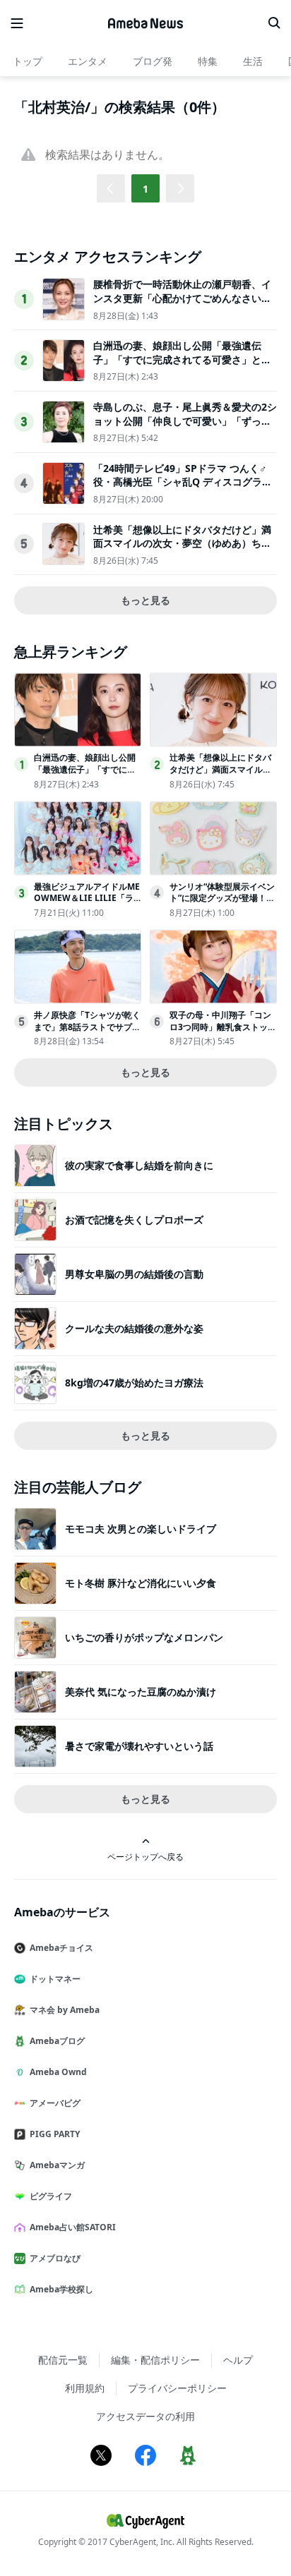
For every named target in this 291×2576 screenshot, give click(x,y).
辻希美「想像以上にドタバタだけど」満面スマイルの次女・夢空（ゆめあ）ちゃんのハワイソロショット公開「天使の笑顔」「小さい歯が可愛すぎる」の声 (182, 550)
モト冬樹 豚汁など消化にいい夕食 (141, 1583)
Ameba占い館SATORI (73, 2227)
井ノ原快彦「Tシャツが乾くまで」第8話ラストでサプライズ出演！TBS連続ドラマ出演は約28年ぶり (87, 1033)
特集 (208, 61)
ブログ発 (153, 61)
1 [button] (145, 189)
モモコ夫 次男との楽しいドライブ (141, 1529)
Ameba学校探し (61, 2289)
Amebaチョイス (61, 1948)
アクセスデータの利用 (145, 2416)
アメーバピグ (55, 2103)
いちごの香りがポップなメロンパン (144, 1637)
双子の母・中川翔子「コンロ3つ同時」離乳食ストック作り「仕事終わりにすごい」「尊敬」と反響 (223, 1033)
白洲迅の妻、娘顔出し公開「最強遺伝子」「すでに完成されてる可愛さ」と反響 (182, 359)
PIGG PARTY (55, 2134)
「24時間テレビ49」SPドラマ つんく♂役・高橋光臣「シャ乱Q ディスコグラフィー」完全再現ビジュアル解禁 (183, 482)
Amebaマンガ (57, 2165)
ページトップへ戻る (145, 1856)
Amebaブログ (57, 2041)
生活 (253, 61)
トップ (28, 61)
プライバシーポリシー (177, 2388)
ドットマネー (55, 1979)
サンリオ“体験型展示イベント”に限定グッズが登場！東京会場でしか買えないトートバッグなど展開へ (222, 904)
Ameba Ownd (58, 2072)
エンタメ (88, 61)
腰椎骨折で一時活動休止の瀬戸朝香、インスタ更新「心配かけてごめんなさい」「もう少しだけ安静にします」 (182, 298)
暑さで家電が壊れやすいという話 (139, 1746)
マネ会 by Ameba (65, 2010)
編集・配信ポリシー (155, 2360)
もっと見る (145, 600)
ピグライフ (51, 2196)
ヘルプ (238, 2360)
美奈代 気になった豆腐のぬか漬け (141, 1692)
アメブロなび (55, 2258)
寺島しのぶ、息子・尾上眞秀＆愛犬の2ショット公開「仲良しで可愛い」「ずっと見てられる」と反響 (185, 421)
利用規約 (85, 2388)
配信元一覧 (63, 2360)
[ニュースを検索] (274, 23)
